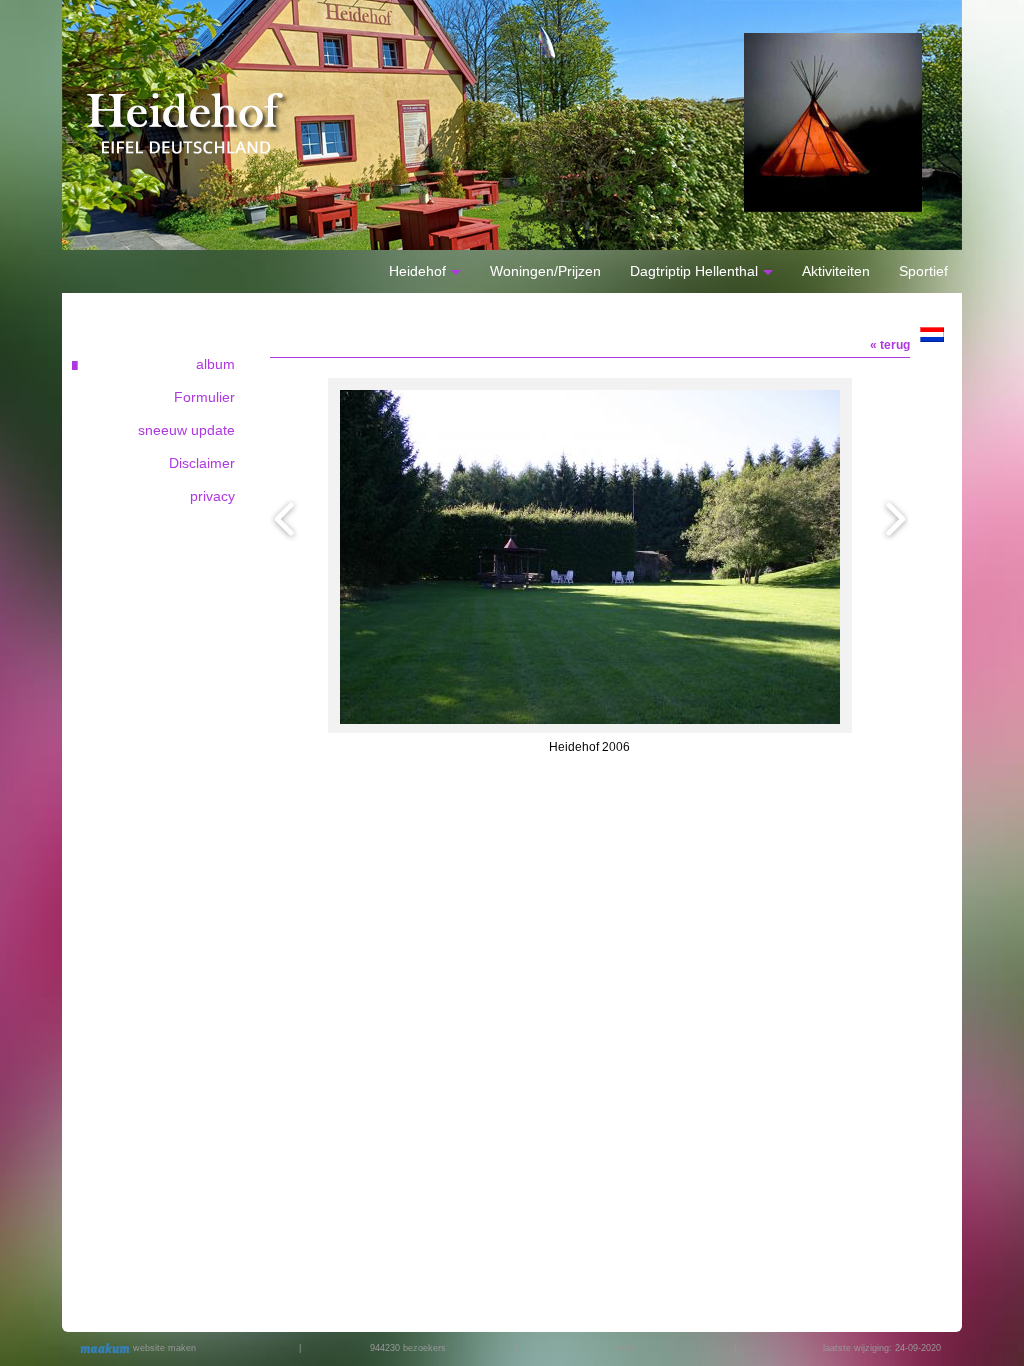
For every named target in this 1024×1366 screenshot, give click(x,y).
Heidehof (417, 271)
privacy (212, 496)
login (624, 1348)
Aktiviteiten (836, 271)
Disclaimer (202, 463)
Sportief (923, 271)
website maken (163, 1348)
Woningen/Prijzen (545, 271)
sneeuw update (186, 430)
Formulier (204, 397)
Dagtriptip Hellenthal (694, 271)
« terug (890, 345)
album (215, 364)
